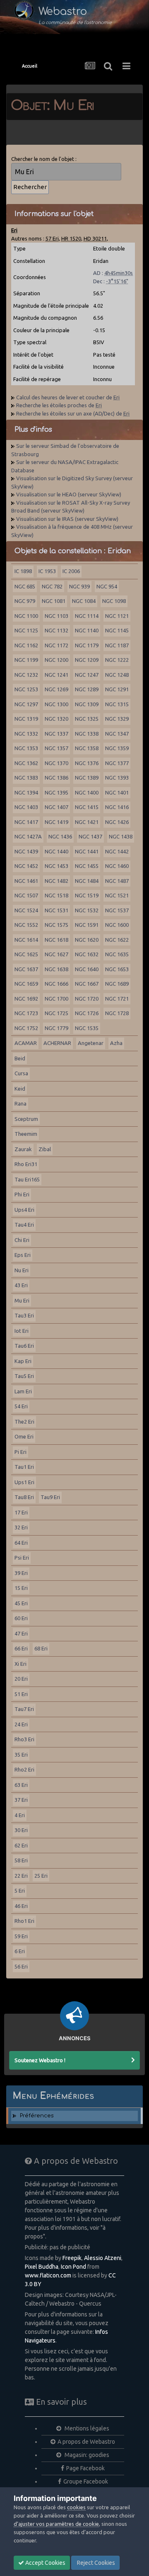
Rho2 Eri (24, 1769)
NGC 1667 (87, 984)
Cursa (21, 1073)
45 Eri (21, 1603)
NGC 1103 (56, 616)
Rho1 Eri (24, 1921)
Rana (20, 1103)
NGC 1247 (87, 675)
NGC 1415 (87, 807)
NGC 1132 (56, 630)
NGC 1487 (117, 881)
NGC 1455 (87, 866)
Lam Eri (23, 1391)
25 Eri (41, 1876)
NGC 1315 (117, 704)
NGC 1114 (87, 616)
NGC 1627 (56, 954)
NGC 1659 (26, 984)
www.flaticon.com (48, 2275)
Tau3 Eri (24, 1315)
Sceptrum (26, 1119)
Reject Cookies (95, 2563)
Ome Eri (24, 1436)
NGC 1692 (26, 999)
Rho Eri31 (26, 1164)
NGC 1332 (26, 734)
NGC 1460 (117, 866)
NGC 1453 (56, 866)
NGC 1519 (87, 895)
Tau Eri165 (27, 1179)
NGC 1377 (117, 763)
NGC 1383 (26, 778)
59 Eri (21, 1936)
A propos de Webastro (86, 2442)
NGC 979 (25, 601)
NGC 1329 (117, 719)
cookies (76, 2507)
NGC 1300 (56, 704)
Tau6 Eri (24, 1346)
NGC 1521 (117, 895)
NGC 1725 (56, 1013)
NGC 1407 (56, 807)
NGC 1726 (87, 1013)
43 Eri (21, 1285)
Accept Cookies (45, 2563)
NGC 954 (107, 586)
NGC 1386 (56, 778)
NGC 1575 (56, 925)
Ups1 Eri (24, 1482)
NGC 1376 (87, 763)
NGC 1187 (117, 645)
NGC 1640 (87, 969)
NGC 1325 (87, 719)
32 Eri (21, 1527)
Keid (20, 1089)
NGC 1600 (117, 925)
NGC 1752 (26, 1028)
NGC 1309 (87, 704)
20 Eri (21, 1679)
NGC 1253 (26, 689)
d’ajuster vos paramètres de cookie (56, 2524)
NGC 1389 (87, 778)
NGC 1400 (87, 792)
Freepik (72, 2258)
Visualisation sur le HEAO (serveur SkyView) (69, 494)
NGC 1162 (26, 645)
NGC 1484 (87, 881)
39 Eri (21, 1573)
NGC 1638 (56, 969)
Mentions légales (86, 2428)
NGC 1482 (56, 881)
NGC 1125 (26, 630)
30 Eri (21, 1830)
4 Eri (20, 1815)
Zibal (45, 1149)
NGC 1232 (26, 675)
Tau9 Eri (50, 1497)
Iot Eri (22, 1331)
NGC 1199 (26, 660)
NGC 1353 (26, 748)
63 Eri (21, 1785)
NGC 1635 (117, 954)
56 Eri (21, 1966)
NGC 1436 (60, 836)
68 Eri (41, 1648)
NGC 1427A (28, 836)
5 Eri (20, 1891)
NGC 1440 (56, 851)
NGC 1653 (117, 969)
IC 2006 (71, 571)
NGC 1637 (26, 969)
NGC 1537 (117, 910)
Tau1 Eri (24, 1467)
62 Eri (21, 1845)
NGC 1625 (26, 954)
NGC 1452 (26, 866)
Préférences (37, 2116)
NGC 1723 (26, 1013)
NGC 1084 (84, 601)
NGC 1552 (26, 925)
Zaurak (23, 1149)
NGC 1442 (117, 851)
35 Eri (21, 1755)
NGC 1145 (117, 630)
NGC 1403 (26, 807)
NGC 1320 (56, 719)
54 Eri (21, 1406)
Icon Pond (73, 2267)
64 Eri (21, 1543)
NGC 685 (25, 586)
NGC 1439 (26, 851)
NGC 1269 (56, 689)
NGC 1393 (117, 778)
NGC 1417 (26, 822)
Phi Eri (22, 1194)
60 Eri (21, 1618)
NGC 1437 (90, 836)
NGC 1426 (117, 822)
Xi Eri (20, 1664)
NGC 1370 (56, 763)
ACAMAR (26, 1043)
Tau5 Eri (24, 1376)
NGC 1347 (117, 734)
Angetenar (91, 1043)
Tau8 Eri (24, 1497)
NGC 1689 (117, 984)
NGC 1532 (87, 910)
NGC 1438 (121, 836)
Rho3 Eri (24, 1739)
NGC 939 (79, 586)
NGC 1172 (56, 645)
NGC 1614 (26, 940)
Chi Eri (22, 1240)
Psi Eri (22, 1558)
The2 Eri (24, 1422)
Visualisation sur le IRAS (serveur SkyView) (67, 519)
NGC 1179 (87, 645)
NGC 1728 (117, 1013)
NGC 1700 (56, 999)
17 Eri (21, 1512)
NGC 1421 (87, 822)
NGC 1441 (87, 851)
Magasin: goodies (86, 2455)
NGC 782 (52, 586)
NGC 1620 (87, 940)
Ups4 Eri (24, 1210)
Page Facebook (85, 2468)
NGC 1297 (26, 704)
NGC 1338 (87, 734)
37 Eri (21, 1800)
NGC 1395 (56, 792)
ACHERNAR (57, 1043)
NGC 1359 (117, 748)
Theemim (26, 1134)
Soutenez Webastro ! (40, 2060)
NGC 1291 (117, 689)
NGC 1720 (87, 999)
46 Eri (21, 1906)
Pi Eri (20, 1452)
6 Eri (20, 1951)
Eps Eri (23, 1255)
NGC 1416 (117, 807)
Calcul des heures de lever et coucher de (68, 397)
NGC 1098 (114, 601)
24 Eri (21, 1724)
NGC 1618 (56, 940)
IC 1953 (47, 571)
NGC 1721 (117, 999)
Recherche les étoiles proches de (59, 405)
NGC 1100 (26, 616)
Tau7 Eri (24, 1709)
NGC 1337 (56, 734)
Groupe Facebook (86, 2481)
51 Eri (21, 1694)
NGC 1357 (56, 748)
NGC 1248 (117, 675)
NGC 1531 (56, 910)
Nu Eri (22, 1270)
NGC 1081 (54, 601)
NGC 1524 (26, 910)
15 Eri (21, 1588)
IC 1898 (23, 571)
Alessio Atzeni (103, 2258)
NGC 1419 (56, 822)
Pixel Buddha (42, 2267)
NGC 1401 (117, 792)
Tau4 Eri (24, 1225)
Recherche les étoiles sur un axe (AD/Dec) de (73, 413)
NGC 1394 (26, 792)
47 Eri (21, 1633)
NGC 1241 (56, 675)
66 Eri (21, 1648)
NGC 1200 (56, 660)
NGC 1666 (56, 984)
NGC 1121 (117, 616)
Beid (20, 1058)
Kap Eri (23, 1361)
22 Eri (21, 1876)
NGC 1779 (56, 1028)
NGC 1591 (87, 925)
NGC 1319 (26, 719)
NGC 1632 (87, 954)
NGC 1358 (87, 748)
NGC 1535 (87, 1028)
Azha (116, 1043)
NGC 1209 (87, 660)
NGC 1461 (26, 881)
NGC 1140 (87, 630)
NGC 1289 (87, 689)
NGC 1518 (56, 895)
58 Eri (21, 1860)
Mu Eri (22, 1300)
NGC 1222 (117, 660)
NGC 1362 (26, 763)
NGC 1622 (117, 940)
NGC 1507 (26, 895)
